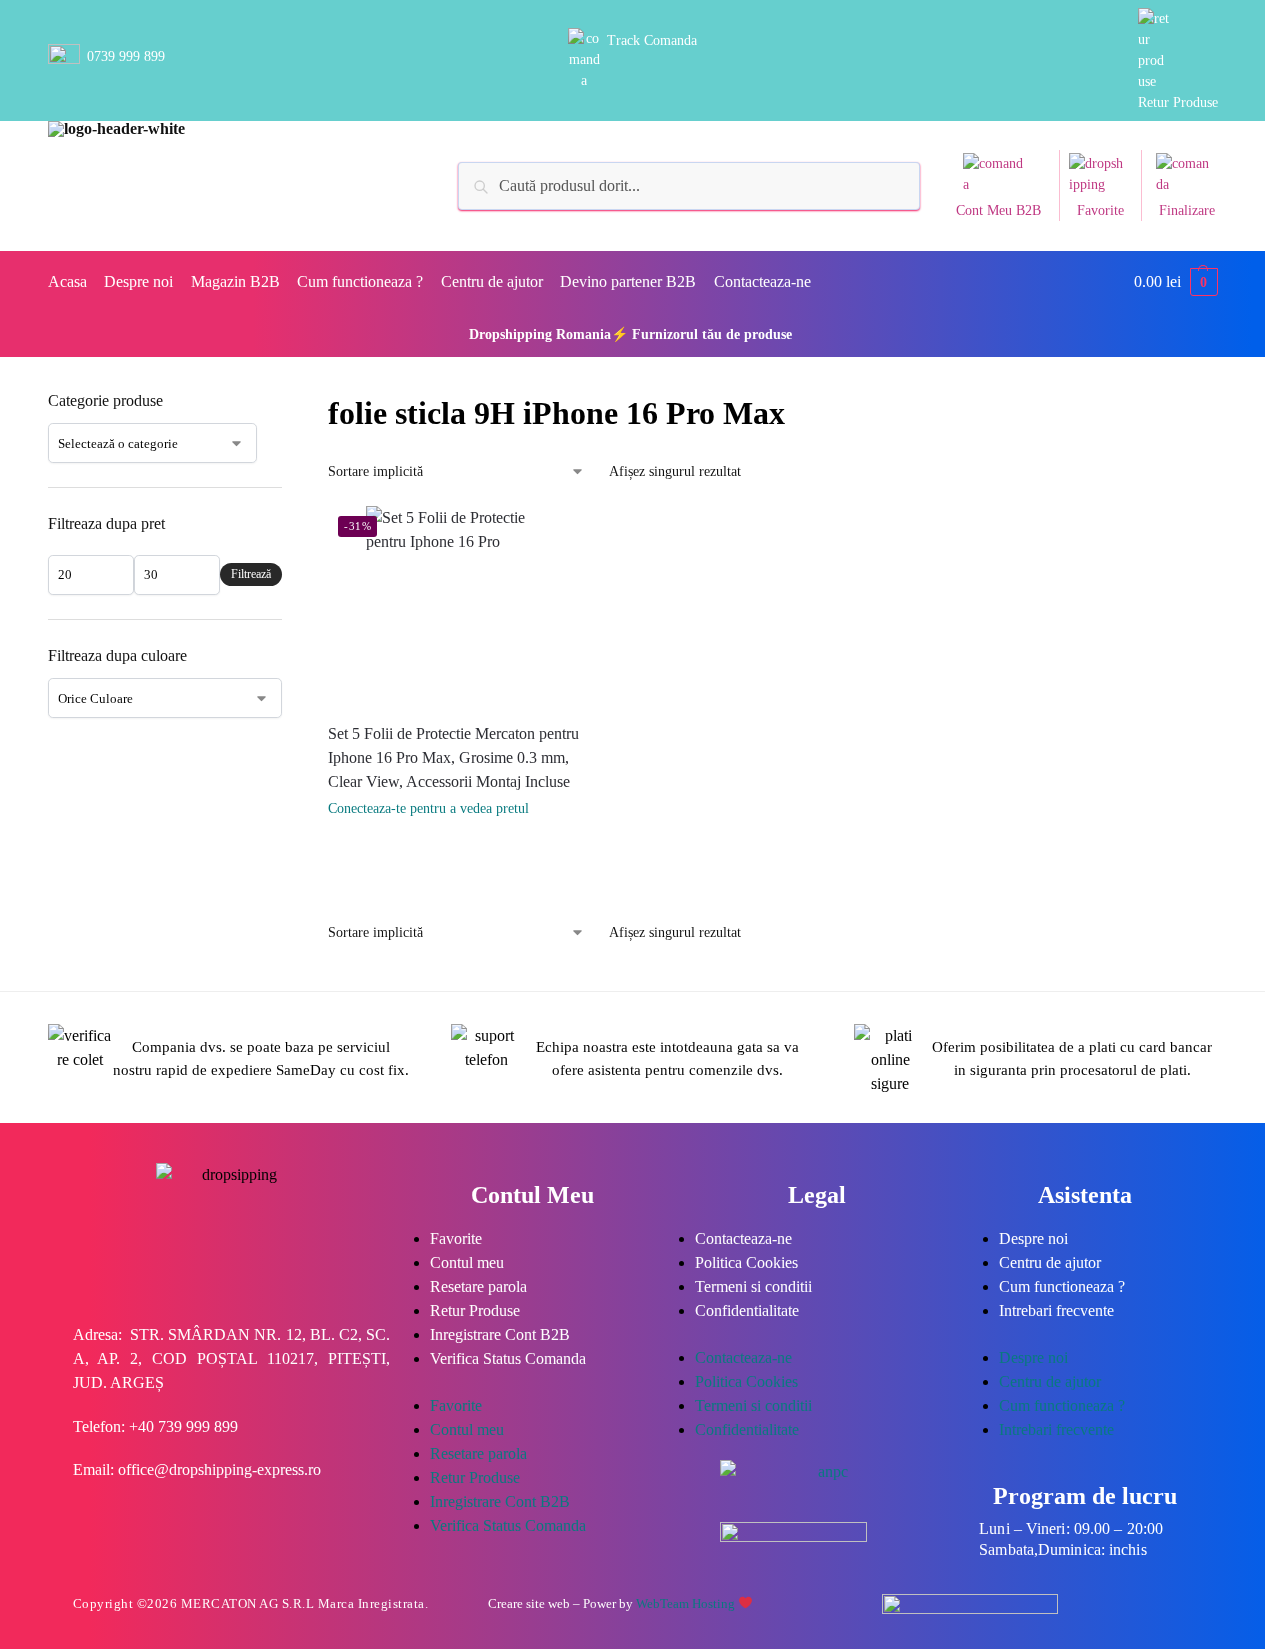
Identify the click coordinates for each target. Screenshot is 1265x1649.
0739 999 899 (126, 56)
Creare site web (529, 1603)
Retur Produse (1178, 102)
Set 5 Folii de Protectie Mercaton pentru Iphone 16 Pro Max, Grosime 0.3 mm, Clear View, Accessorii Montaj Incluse (453, 757)
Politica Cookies (746, 1262)
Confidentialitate (747, 1310)
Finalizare (1187, 210)
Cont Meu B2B (998, 210)
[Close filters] (288, 402)
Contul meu (467, 1262)
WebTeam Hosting (687, 1603)
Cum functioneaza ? (1062, 1286)
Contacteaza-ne (743, 1238)
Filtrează (251, 574)
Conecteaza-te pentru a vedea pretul (428, 808)
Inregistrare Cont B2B (500, 1334)
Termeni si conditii (753, 1286)
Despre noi (1033, 1238)
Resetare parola (478, 1286)
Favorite (1100, 210)
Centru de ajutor (1050, 1262)
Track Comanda (652, 40)
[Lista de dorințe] (589, 536)
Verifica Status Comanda (508, 1358)
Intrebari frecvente (1056, 1310)
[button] (1176, 282)
